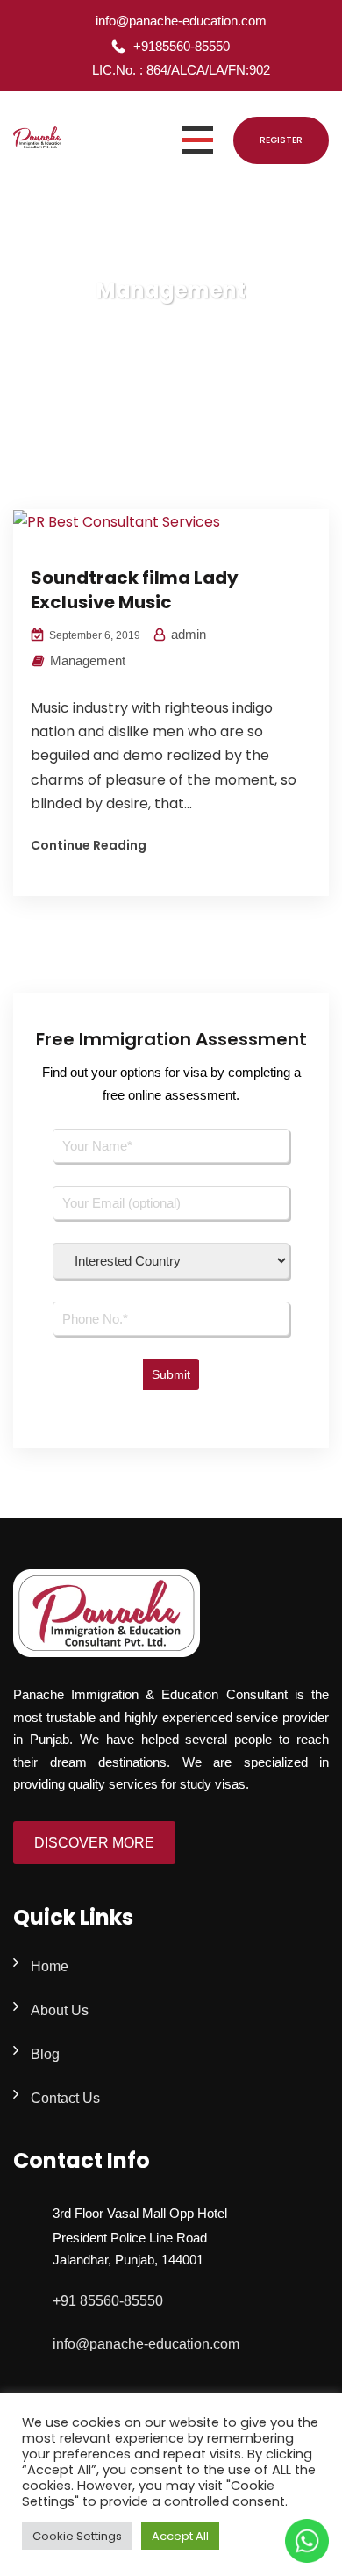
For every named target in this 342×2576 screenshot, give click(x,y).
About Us (60, 2010)
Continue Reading (89, 845)
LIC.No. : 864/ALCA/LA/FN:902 (181, 70)
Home (50, 1966)
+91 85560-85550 (108, 2301)
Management (88, 660)
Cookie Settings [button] (77, 2536)
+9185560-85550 (182, 46)
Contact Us (65, 2098)
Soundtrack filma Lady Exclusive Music (135, 590)
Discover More (94, 1843)
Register (281, 140)
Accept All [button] (180, 2536)
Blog (45, 2054)
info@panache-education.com (181, 21)
